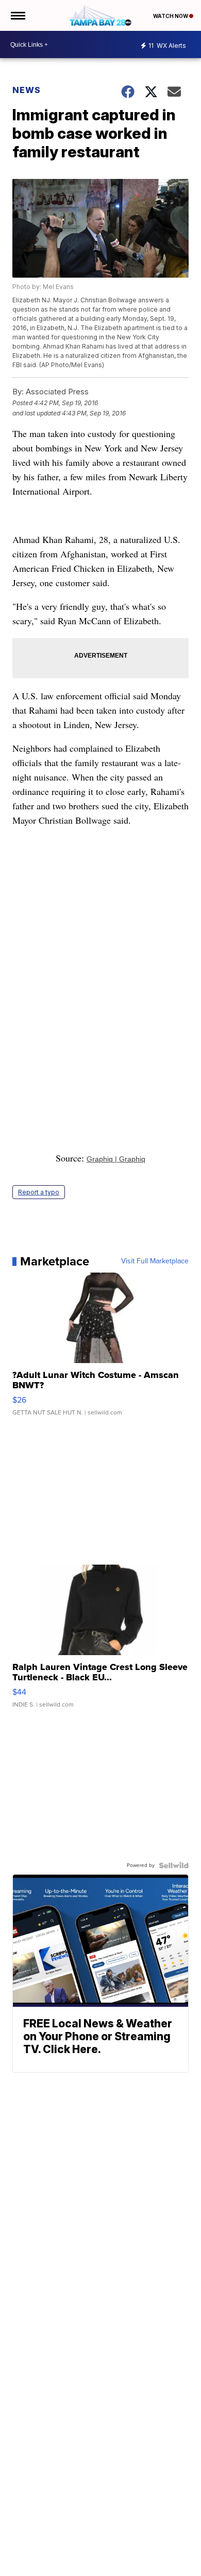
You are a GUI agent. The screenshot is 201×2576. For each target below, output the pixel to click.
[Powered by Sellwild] (174, 1865)
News (27, 90)
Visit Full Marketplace (155, 1261)
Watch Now (171, 16)
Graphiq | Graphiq (116, 1159)
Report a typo (39, 1192)
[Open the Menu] (17, 15)
